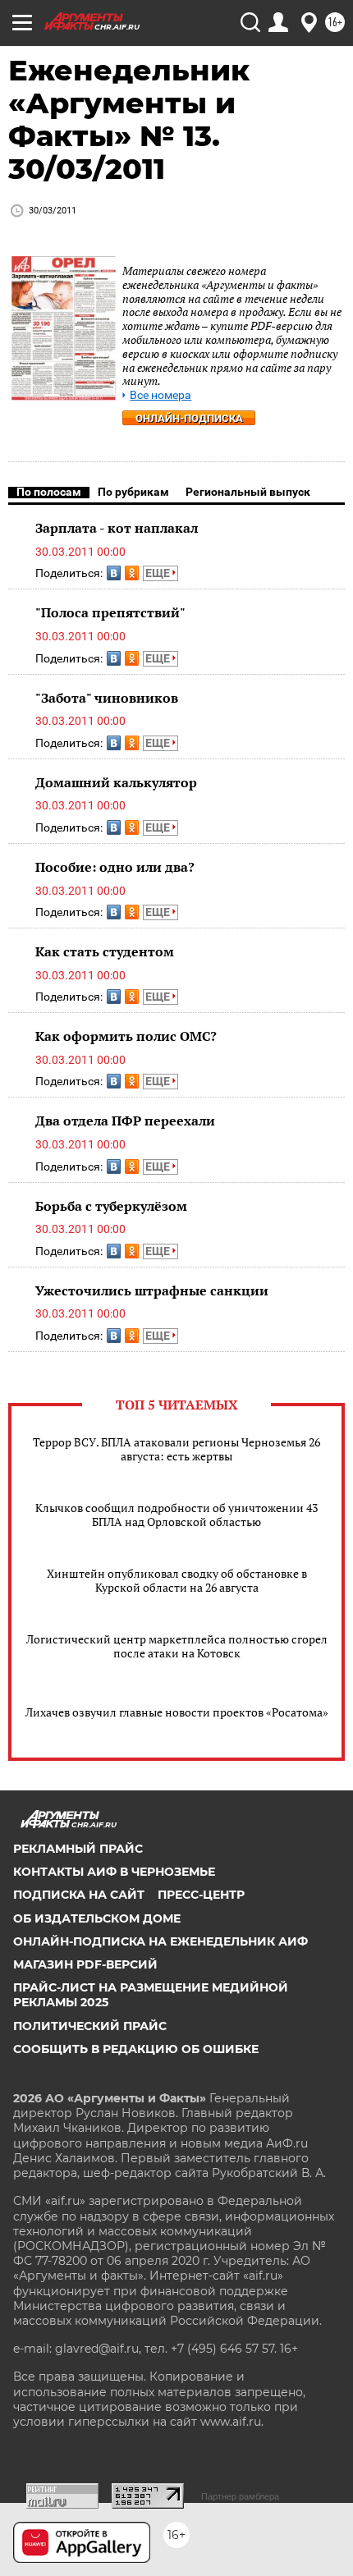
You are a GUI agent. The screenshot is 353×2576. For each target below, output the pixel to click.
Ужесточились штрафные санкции (152, 1290)
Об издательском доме (97, 1918)
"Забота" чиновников (107, 698)
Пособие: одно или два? (115, 867)
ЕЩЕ (159, 573)
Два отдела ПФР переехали (125, 1121)
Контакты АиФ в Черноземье (114, 1872)
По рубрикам (133, 492)
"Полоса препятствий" (110, 612)
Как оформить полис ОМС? (126, 1036)
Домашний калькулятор (116, 782)
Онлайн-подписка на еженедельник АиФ (160, 1941)
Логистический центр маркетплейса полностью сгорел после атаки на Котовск (177, 1646)
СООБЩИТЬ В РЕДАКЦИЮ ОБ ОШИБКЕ (136, 2049)
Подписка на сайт (79, 1895)
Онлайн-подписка (189, 418)
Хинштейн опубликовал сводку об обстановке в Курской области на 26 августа (177, 1580)
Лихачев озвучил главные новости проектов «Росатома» (177, 1712)
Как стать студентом (105, 951)
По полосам (49, 492)
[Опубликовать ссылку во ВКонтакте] (114, 573)
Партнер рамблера (240, 2496)
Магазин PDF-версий (85, 1964)
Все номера (160, 395)
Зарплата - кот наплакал (117, 528)
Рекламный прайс (78, 1849)
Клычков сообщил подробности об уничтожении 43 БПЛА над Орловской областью (176, 1515)
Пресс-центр (201, 1895)
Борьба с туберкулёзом (111, 1206)
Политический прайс (90, 2026)
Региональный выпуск (248, 492)
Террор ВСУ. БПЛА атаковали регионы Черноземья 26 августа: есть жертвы (176, 1449)
